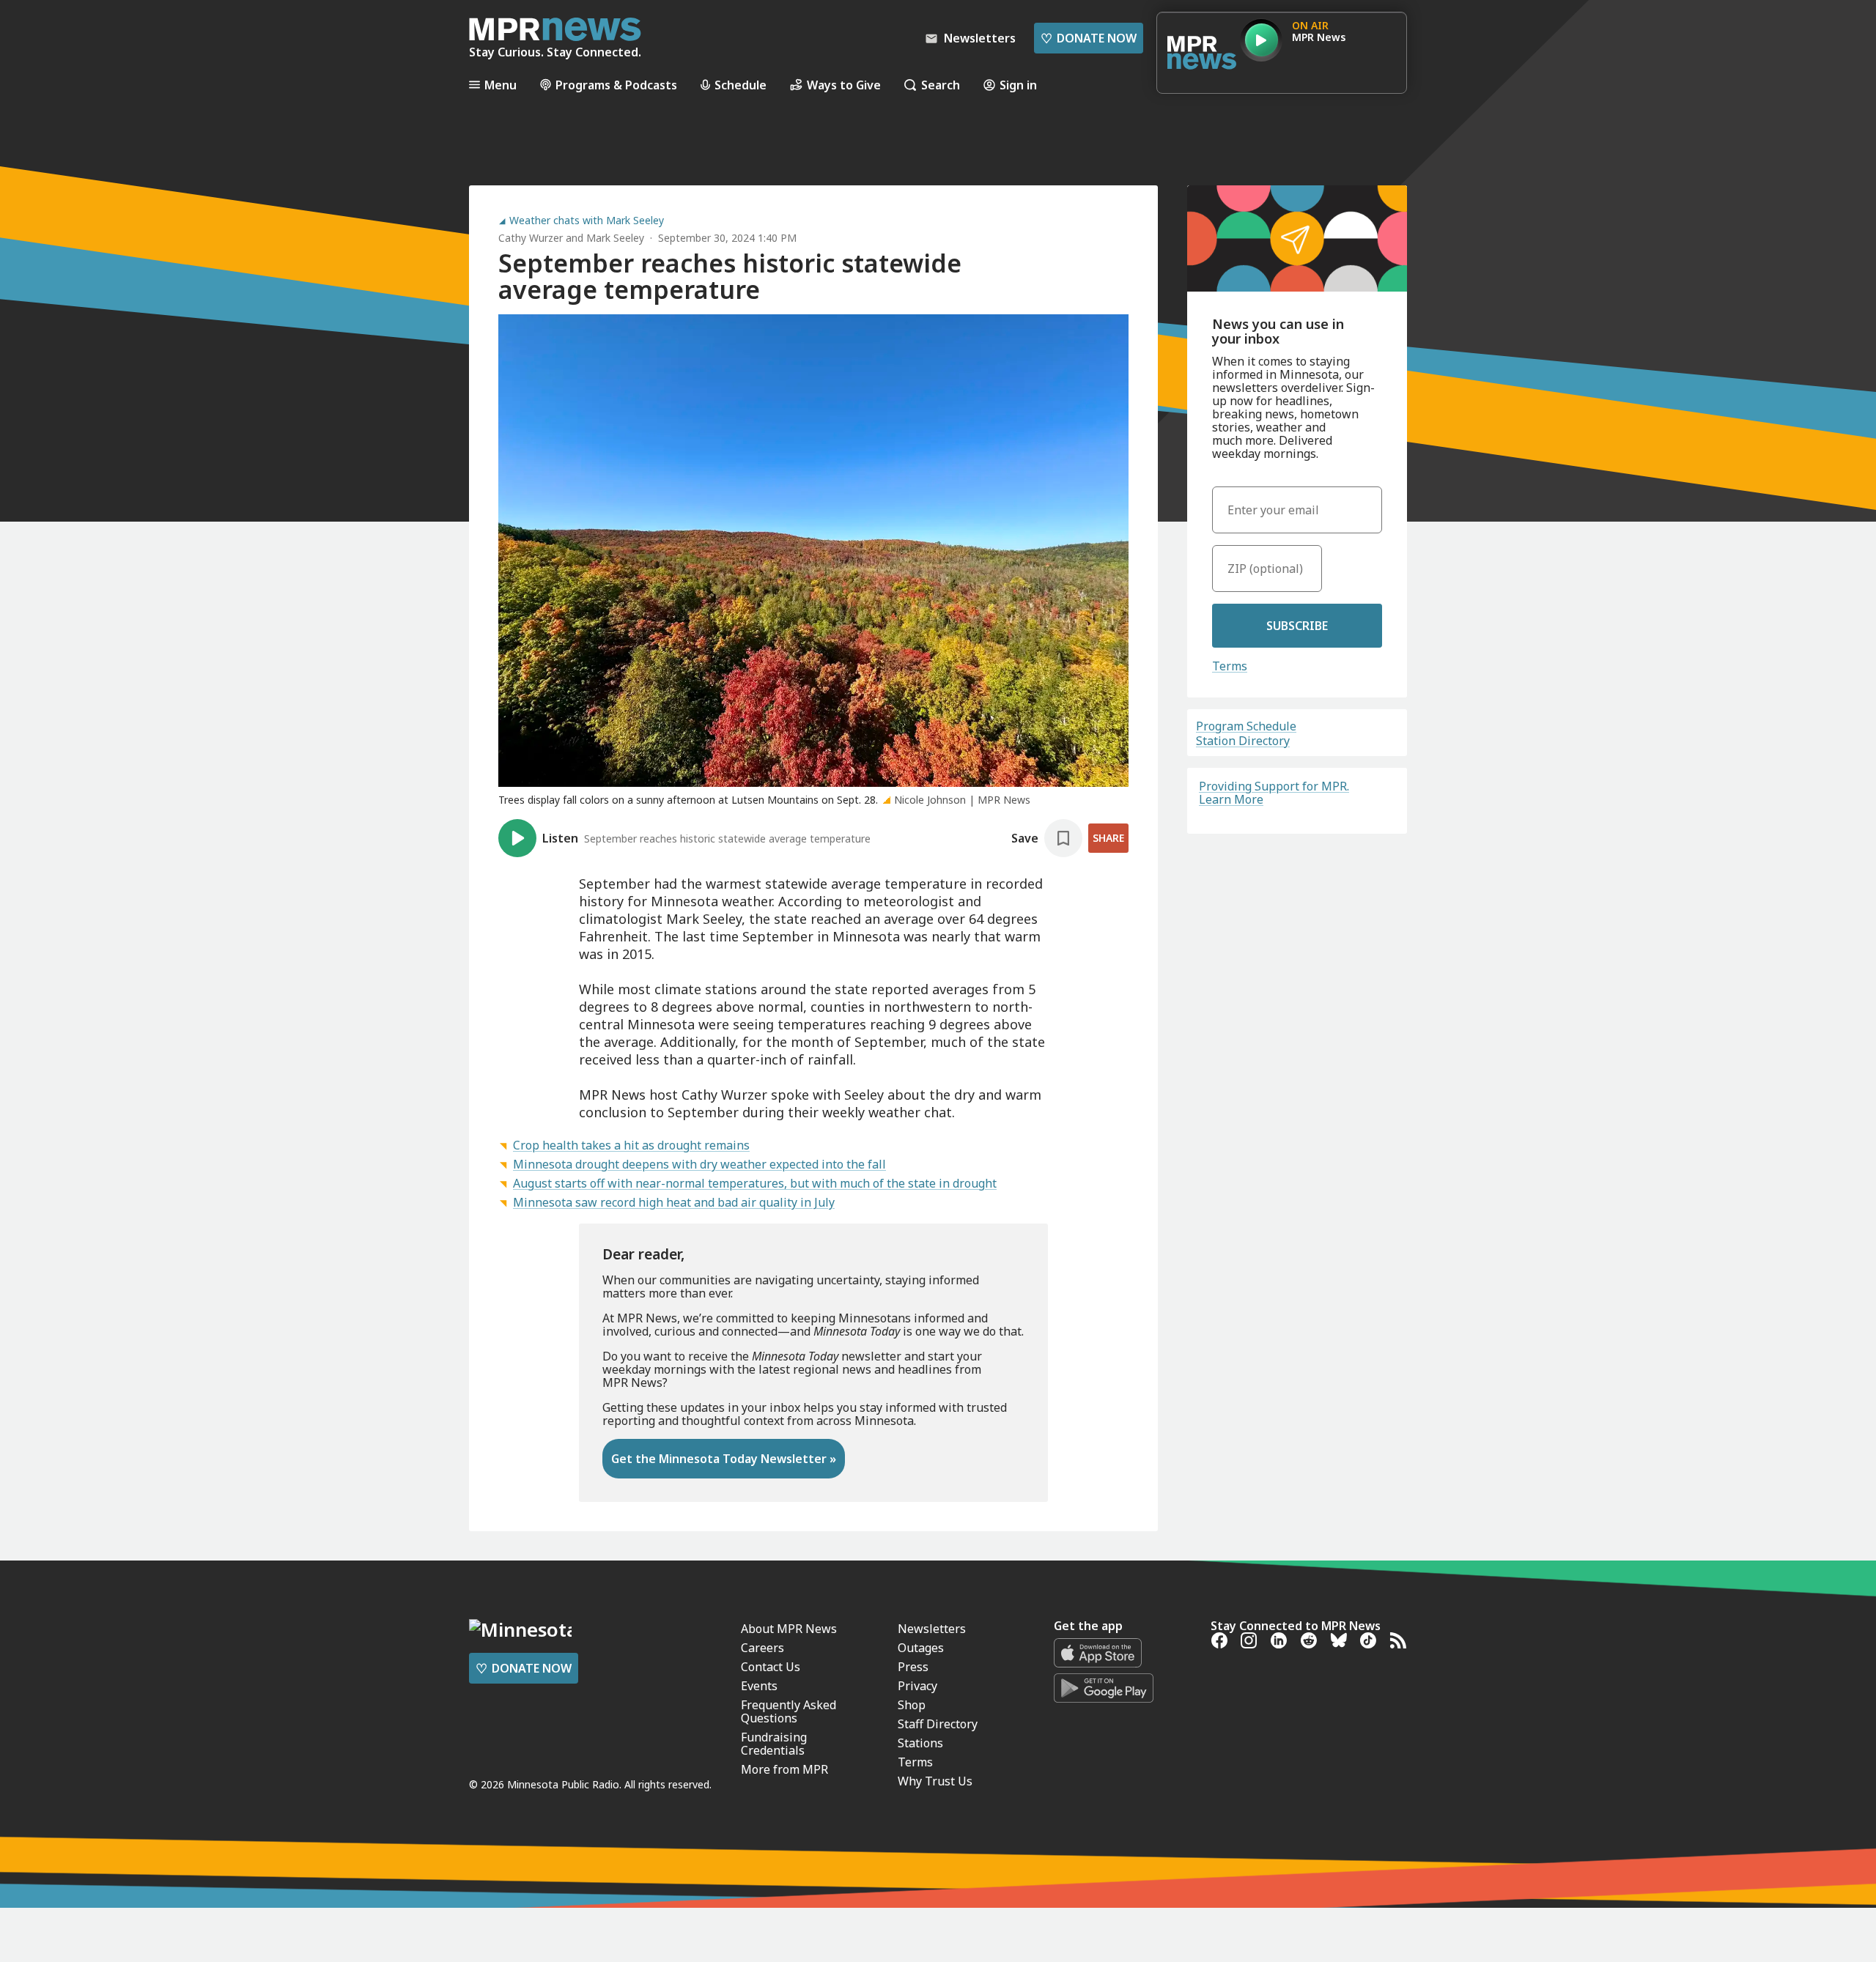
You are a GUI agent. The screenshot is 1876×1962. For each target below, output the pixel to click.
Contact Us (771, 1667)
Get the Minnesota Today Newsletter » (724, 1459)
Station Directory (1243, 741)
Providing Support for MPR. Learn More (1274, 793)
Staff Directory (938, 1724)
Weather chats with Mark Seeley (587, 221)
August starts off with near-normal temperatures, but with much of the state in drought (755, 1183)
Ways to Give (844, 85)
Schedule (741, 85)
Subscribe (1297, 626)
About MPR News (789, 1629)
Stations (920, 1743)
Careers (762, 1648)
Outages (921, 1648)
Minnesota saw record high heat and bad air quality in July (674, 1202)
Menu (501, 85)
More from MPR (784, 1769)
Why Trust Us (935, 1781)
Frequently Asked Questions (789, 1711)
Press (913, 1667)
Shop (912, 1705)
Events (759, 1686)
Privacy (917, 1686)
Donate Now (1089, 38)
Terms (1230, 666)
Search (941, 85)
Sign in (1018, 85)
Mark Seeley (615, 238)
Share (1108, 838)
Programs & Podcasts (616, 85)
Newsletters (932, 1629)
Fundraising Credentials (774, 1744)
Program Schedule (1246, 726)
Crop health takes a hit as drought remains (631, 1145)
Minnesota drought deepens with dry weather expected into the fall (699, 1164)
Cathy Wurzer (531, 238)
